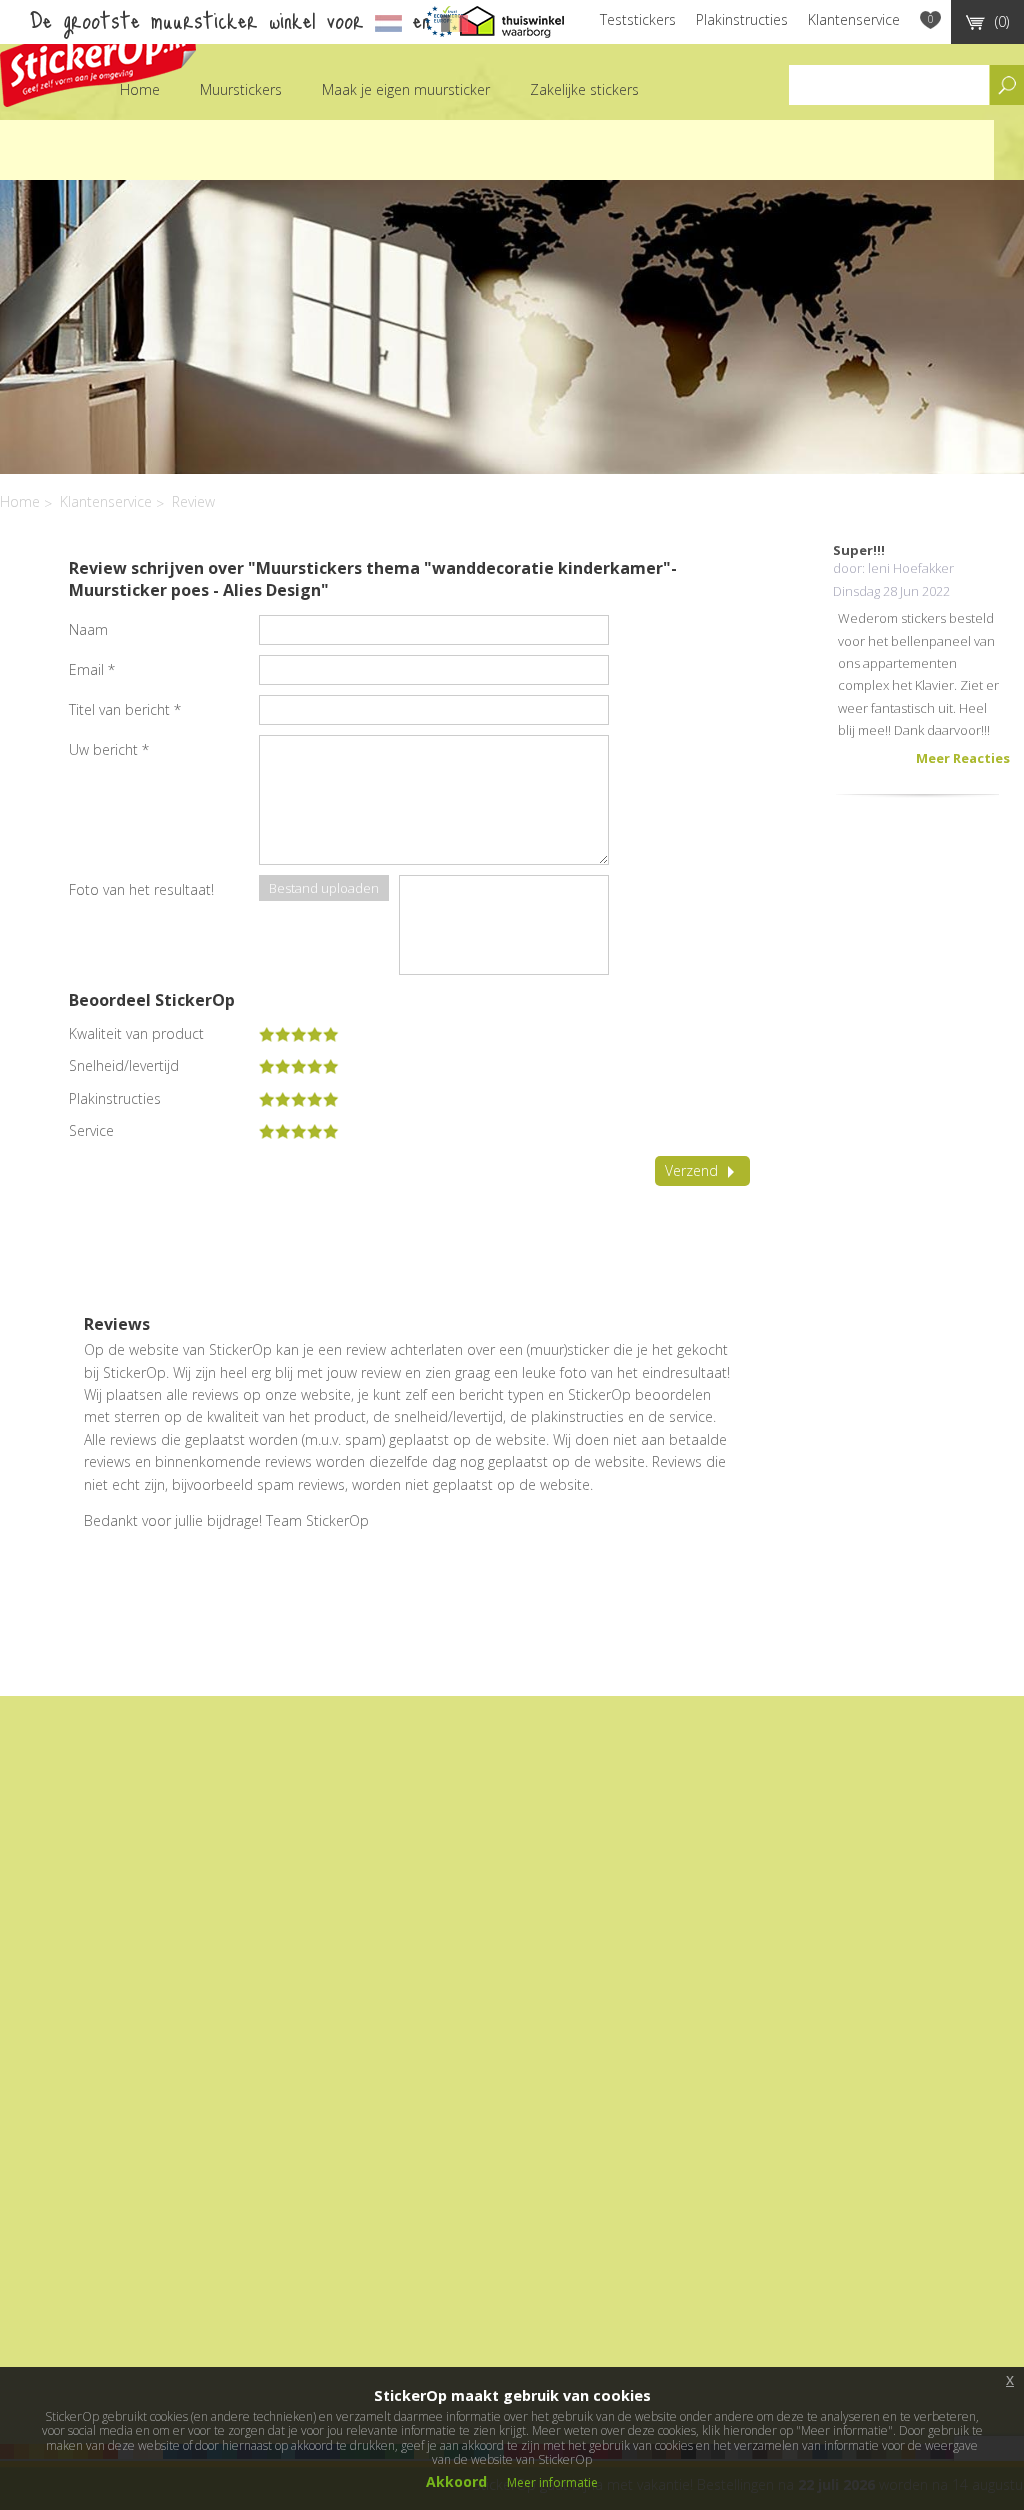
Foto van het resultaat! (141, 889)
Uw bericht (109, 749)
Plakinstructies (742, 19)
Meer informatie (552, 2482)
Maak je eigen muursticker (406, 89)
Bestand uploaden (324, 888)
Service (91, 1131)
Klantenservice (854, 19)
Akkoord (456, 2481)
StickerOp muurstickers (98, 57)
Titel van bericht (125, 709)
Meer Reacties (963, 758)
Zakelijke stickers (584, 89)
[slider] (299, 1034)
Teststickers (638, 19)
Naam (88, 629)
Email (92, 669)
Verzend (691, 1170)
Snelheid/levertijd (124, 1066)
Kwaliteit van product (136, 1034)
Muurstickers (241, 89)
